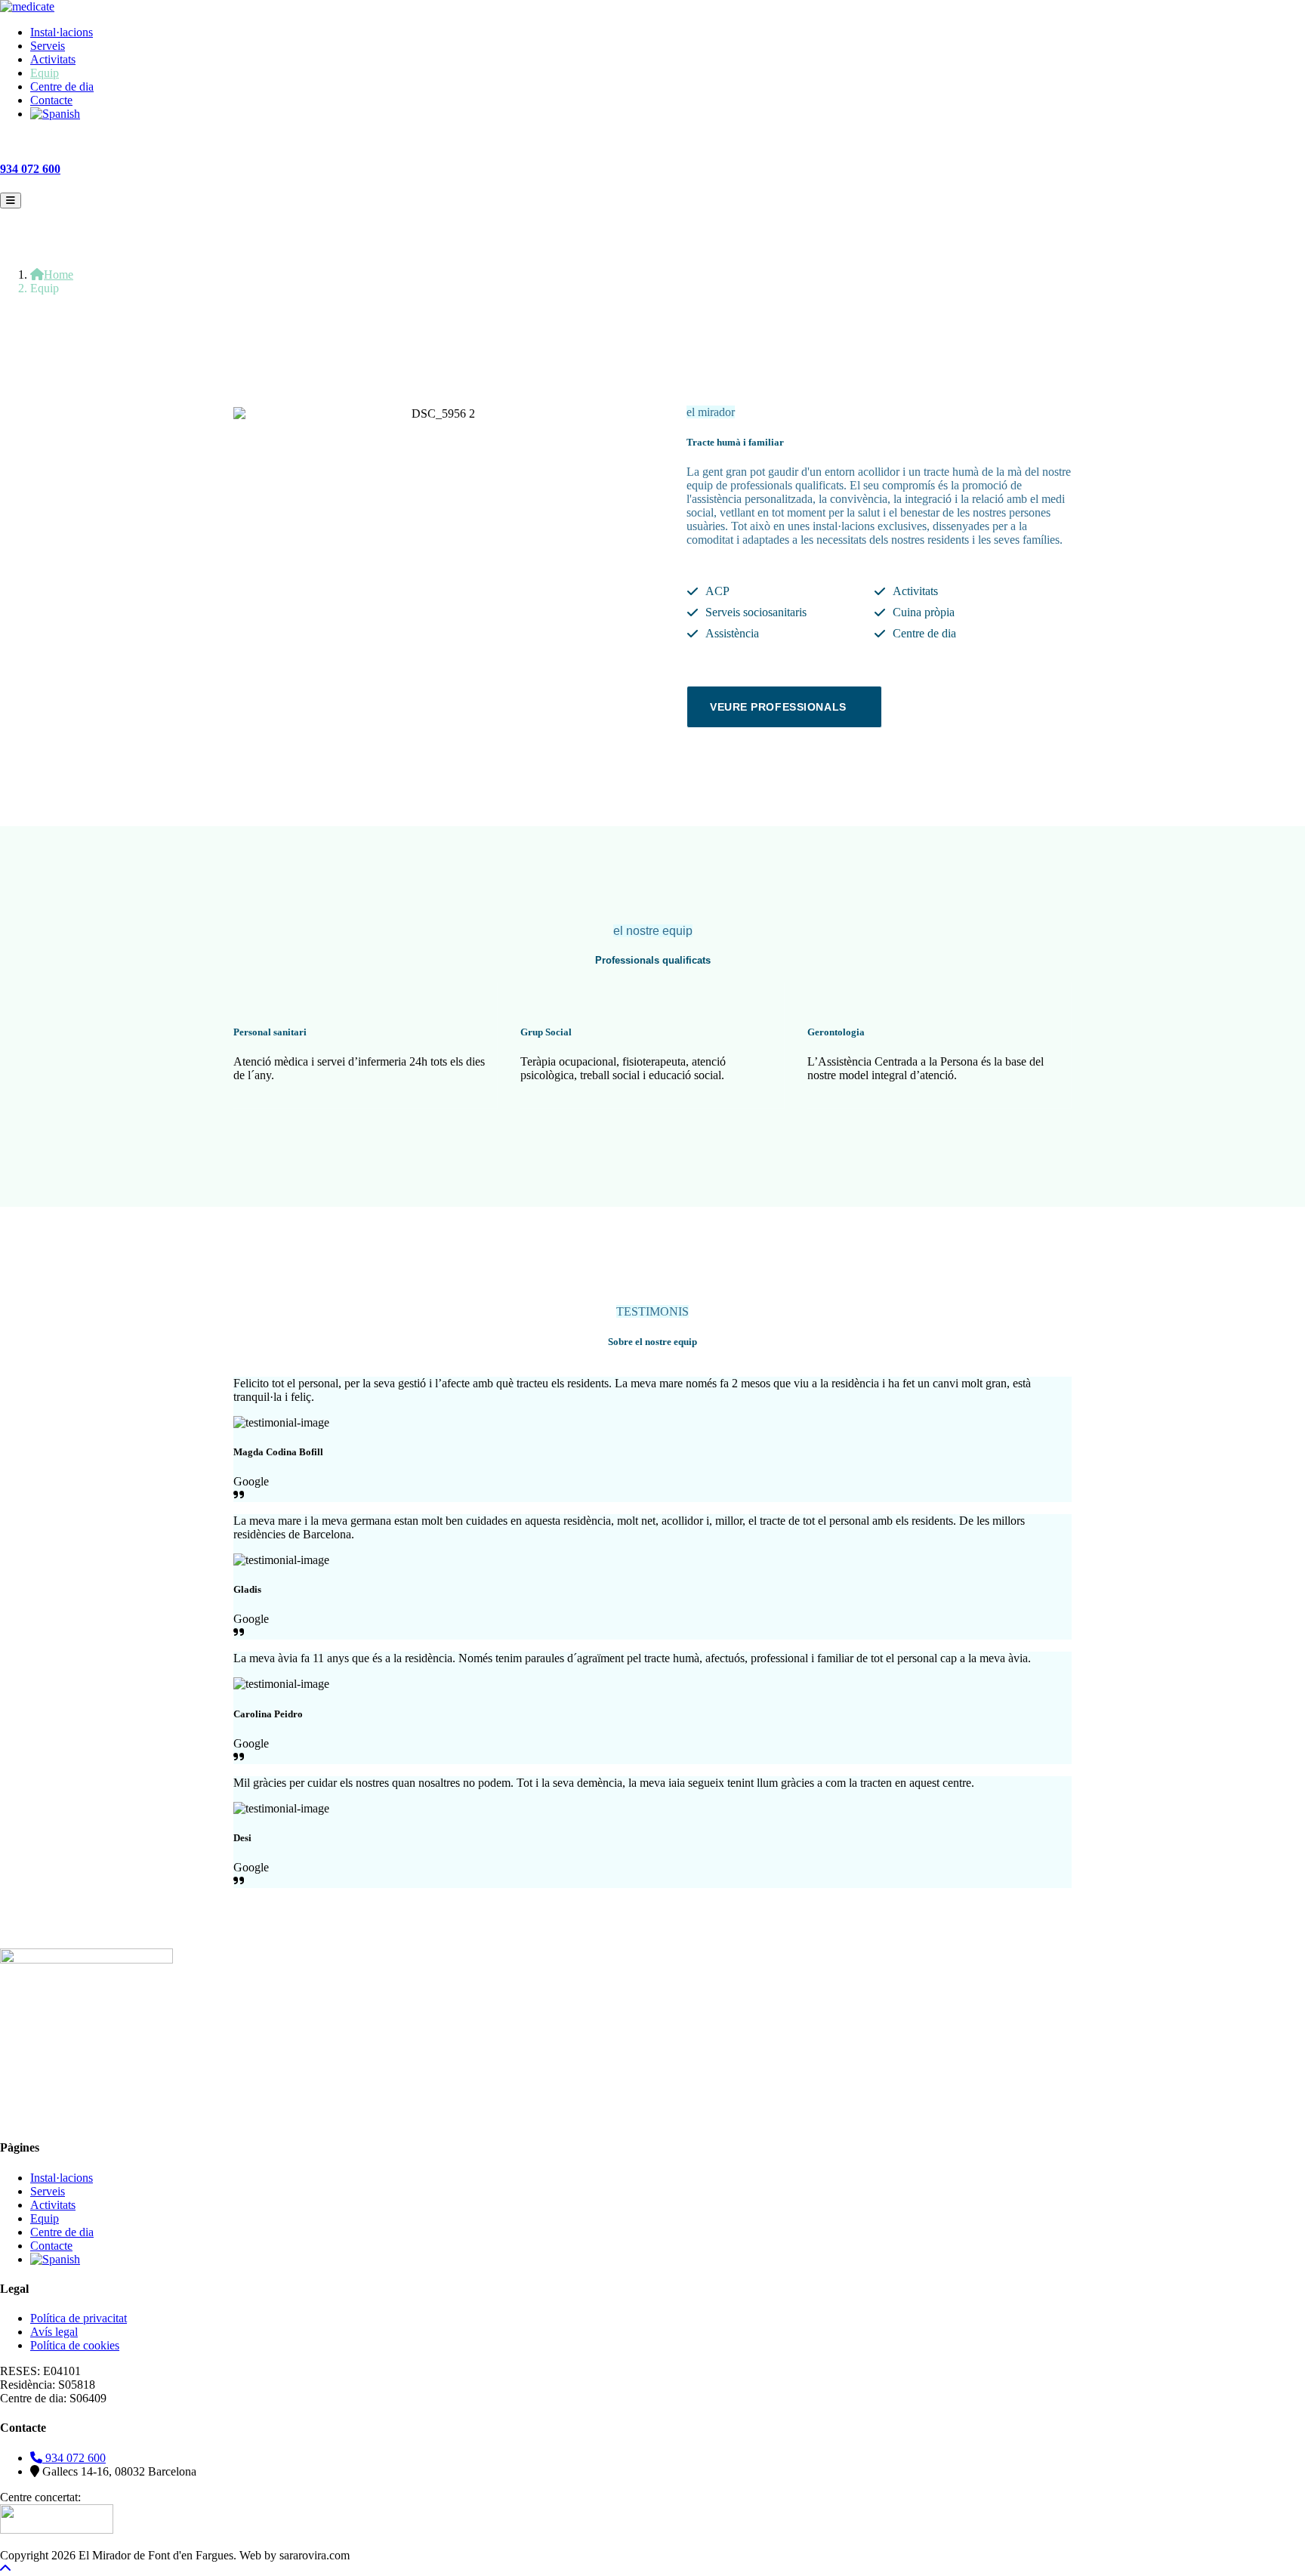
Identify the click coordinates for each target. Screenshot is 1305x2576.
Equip (45, 73)
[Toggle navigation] (11, 201)
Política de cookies (75, 2345)
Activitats (53, 59)
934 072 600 (30, 169)
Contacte (51, 100)
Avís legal (54, 2332)
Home (59, 275)
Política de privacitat (79, 2318)
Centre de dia (62, 86)
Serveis (48, 46)
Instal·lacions (62, 32)
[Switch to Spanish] (668, 114)
